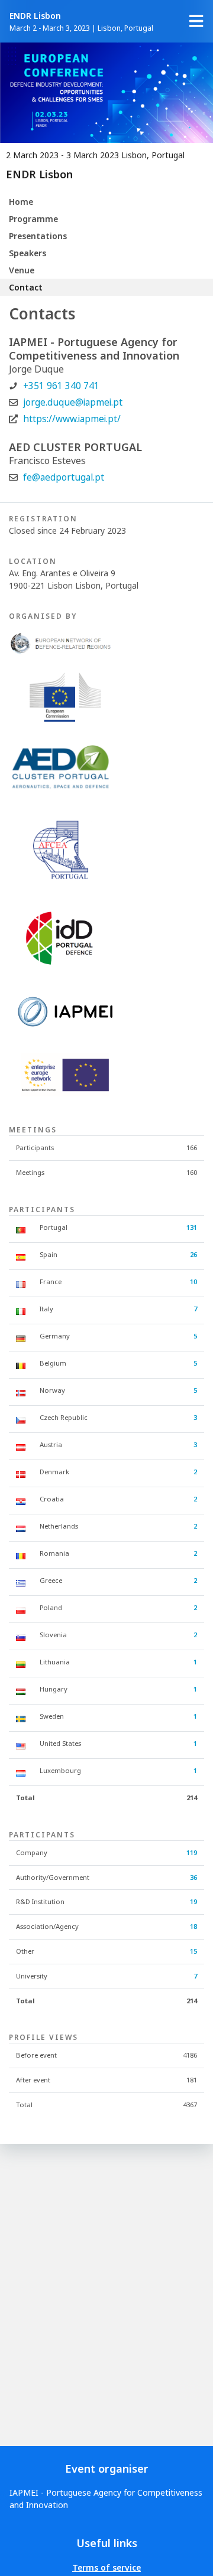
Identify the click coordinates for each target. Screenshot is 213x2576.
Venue (22, 270)
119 (192, 1852)
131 (192, 1227)
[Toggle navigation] (196, 21)
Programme (33, 219)
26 (193, 1254)
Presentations (38, 236)
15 (193, 1951)
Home (21, 202)
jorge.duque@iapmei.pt (73, 402)
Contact (26, 287)
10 (193, 1282)
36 (193, 1877)
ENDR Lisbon (35, 16)
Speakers (28, 253)
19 (193, 1901)
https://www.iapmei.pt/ (72, 419)
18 (193, 1926)
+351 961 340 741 (61, 386)
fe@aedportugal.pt (64, 477)
